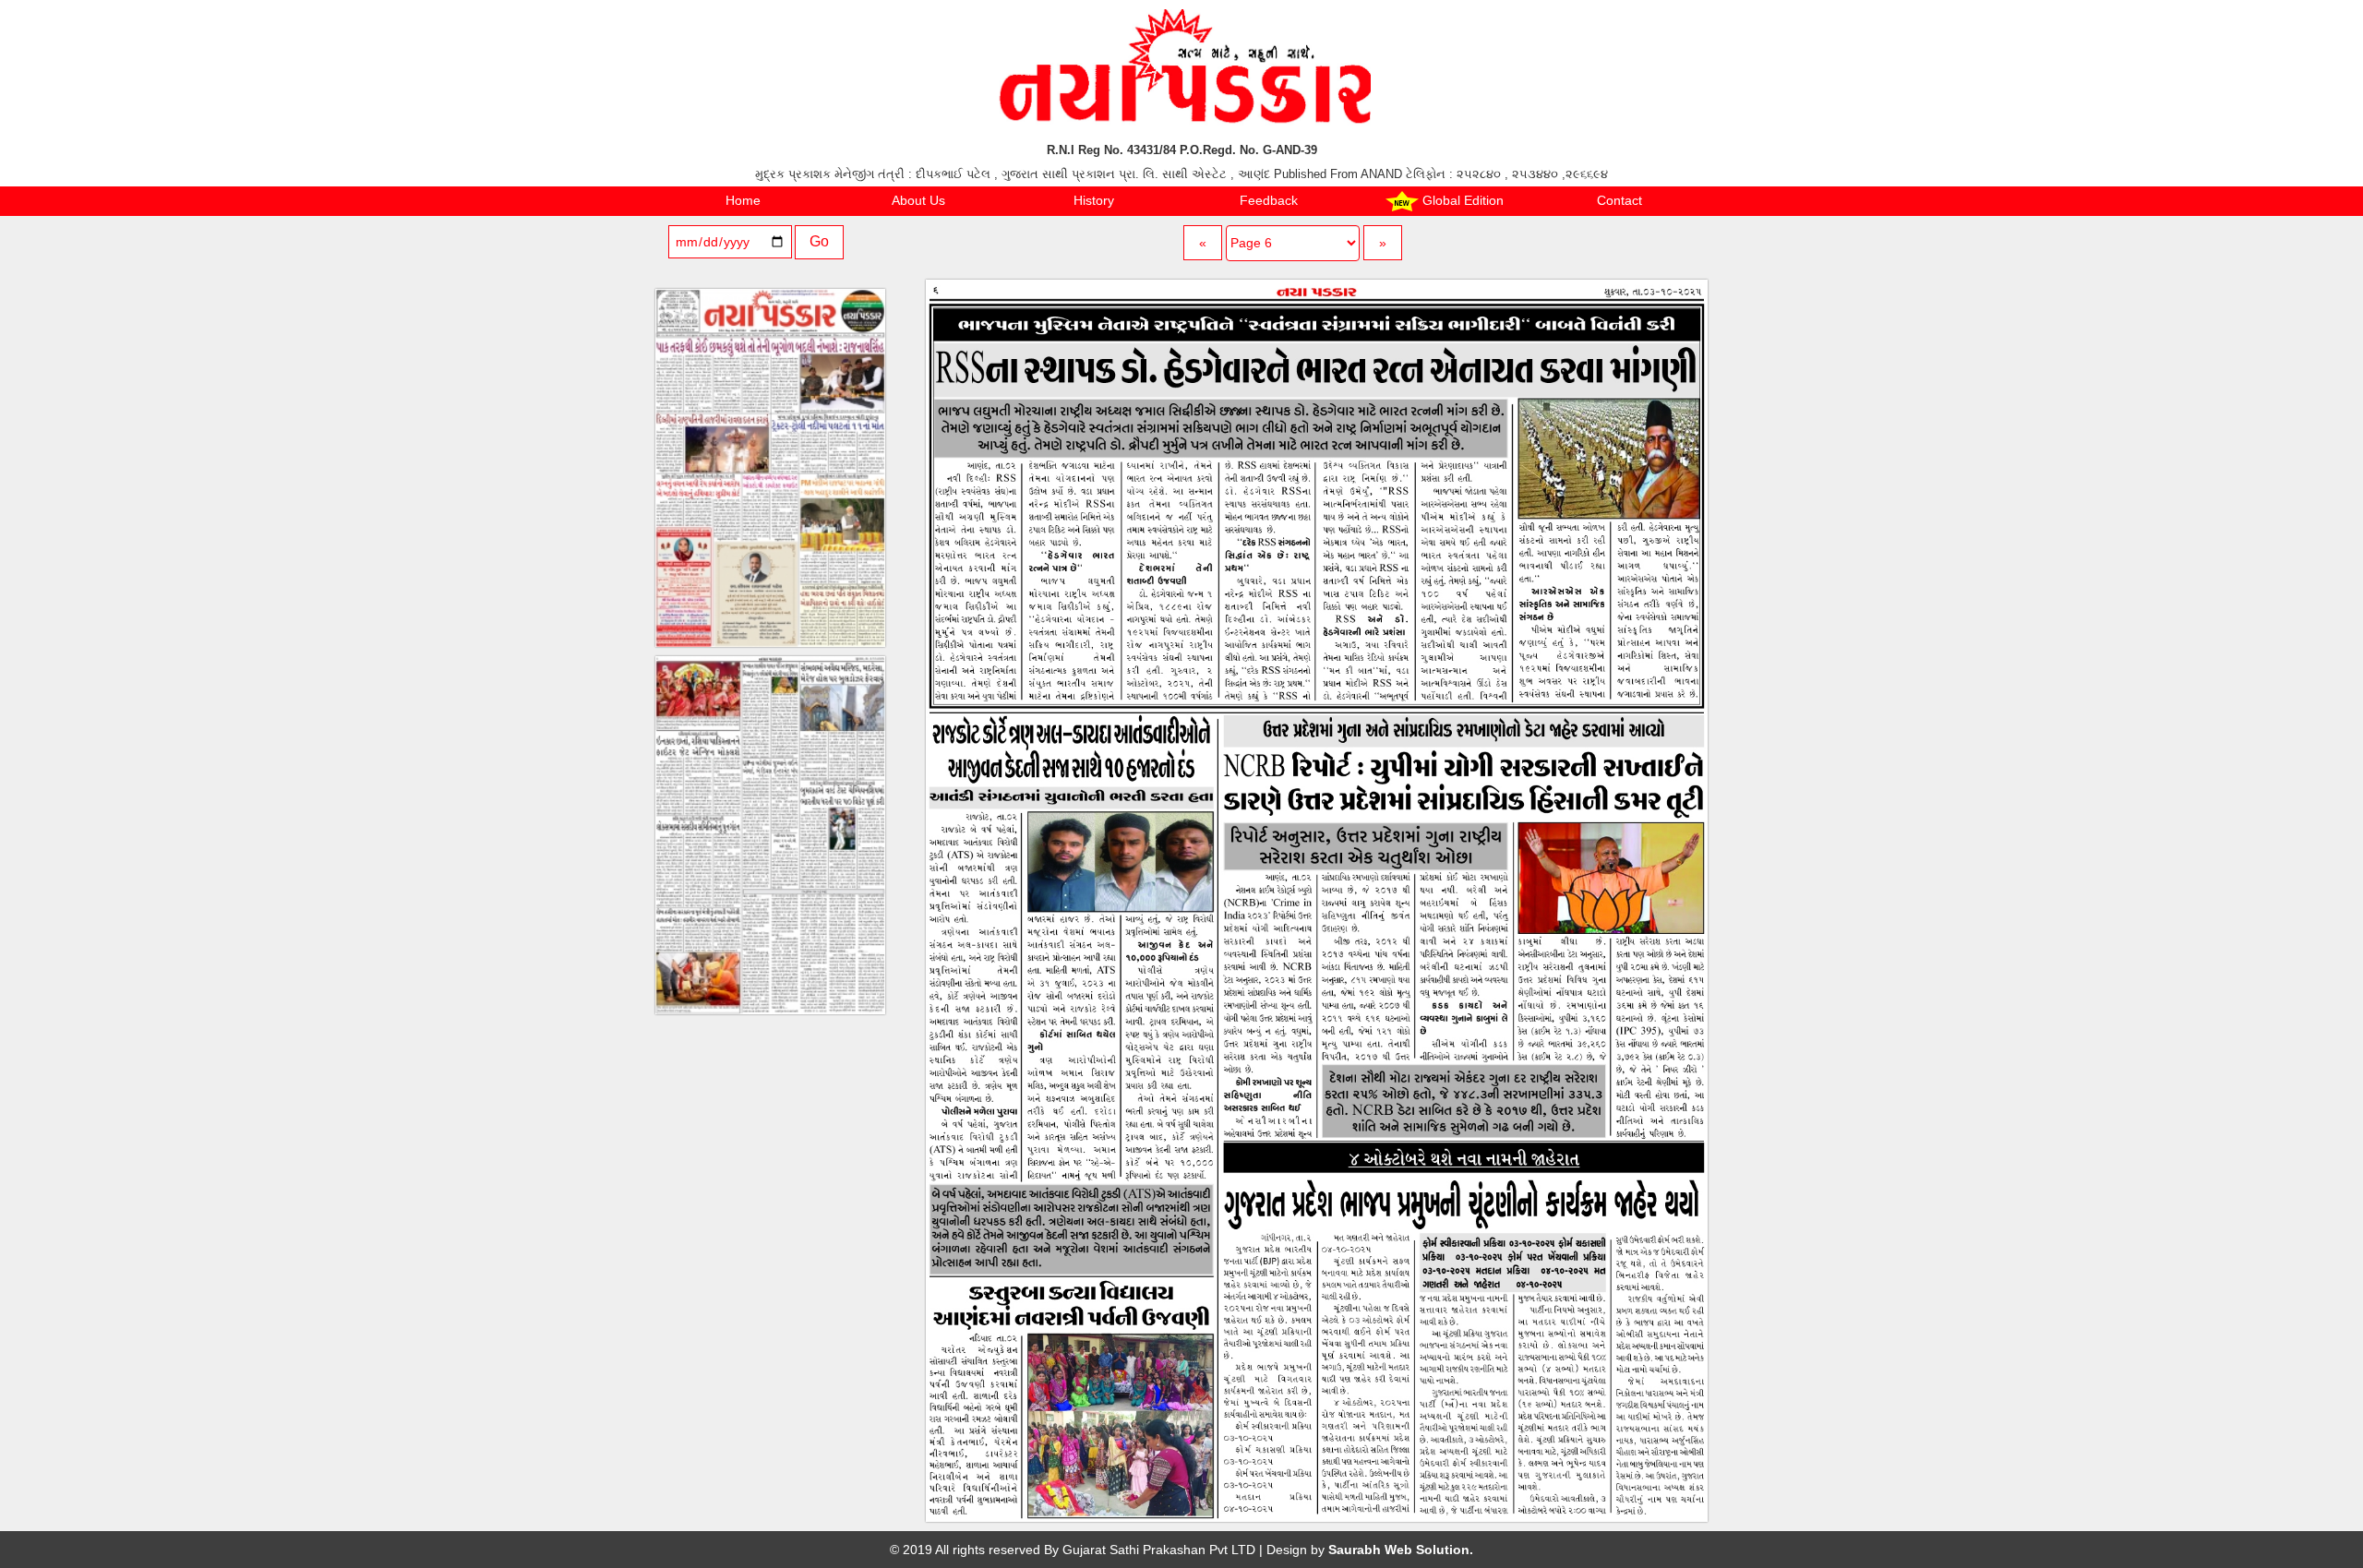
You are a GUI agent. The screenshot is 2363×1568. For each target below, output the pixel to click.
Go (819, 241)
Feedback (1269, 200)
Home (743, 200)
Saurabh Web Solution (1399, 1550)
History (1094, 200)
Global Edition (1461, 200)
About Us (918, 200)
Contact (1619, 200)
